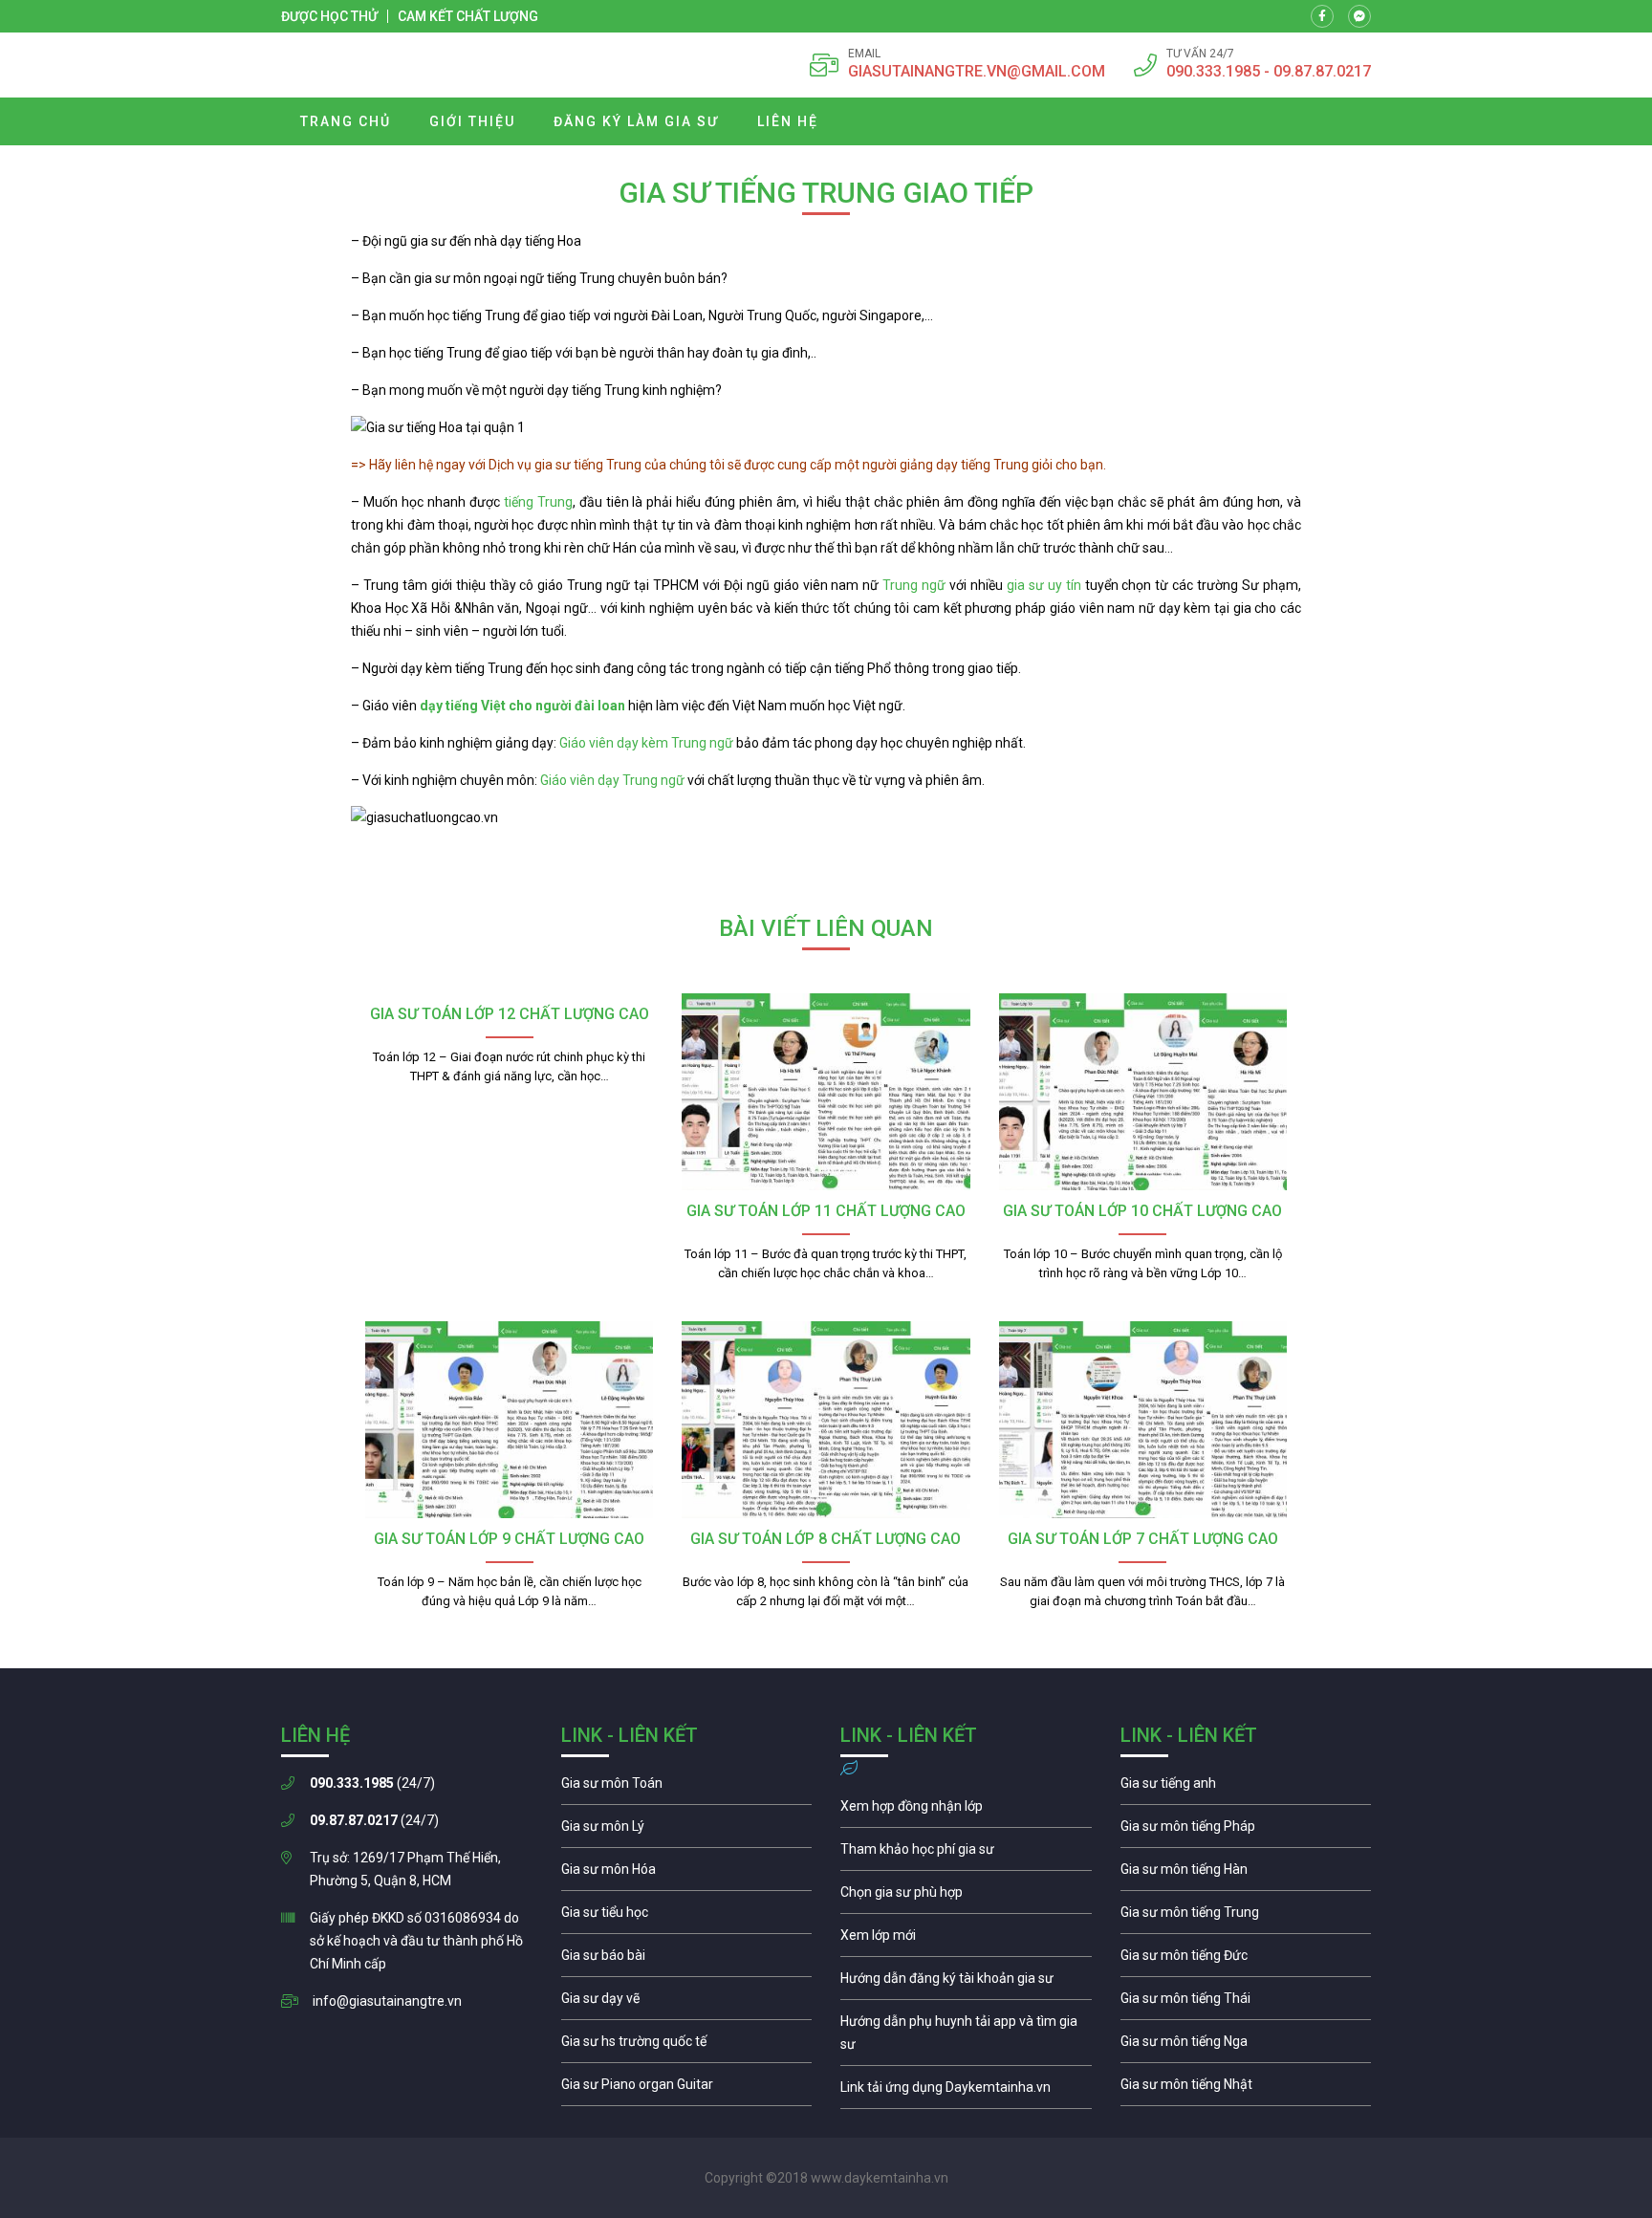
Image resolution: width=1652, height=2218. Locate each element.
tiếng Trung (536, 502)
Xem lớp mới (966, 1940)
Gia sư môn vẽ (687, 2003)
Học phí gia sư (966, 1854)
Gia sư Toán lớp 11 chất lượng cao (826, 1211)
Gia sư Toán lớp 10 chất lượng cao (1142, 1211)
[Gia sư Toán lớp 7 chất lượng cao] (1143, 1420)
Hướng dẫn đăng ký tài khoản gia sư (966, 1983)
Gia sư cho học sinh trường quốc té (687, 2046)
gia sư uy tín (1044, 585)
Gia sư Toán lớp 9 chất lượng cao (509, 1539)
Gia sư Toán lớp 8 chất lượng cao (826, 1539)
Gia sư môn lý (687, 1831)
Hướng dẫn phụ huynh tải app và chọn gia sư (966, 2037)
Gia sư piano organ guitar (687, 2089)
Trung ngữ (914, 585)
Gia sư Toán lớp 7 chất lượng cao (1143, 1539)
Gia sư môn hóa (687, 1874)
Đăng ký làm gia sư (636, 121)
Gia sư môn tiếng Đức (1246, 1960)
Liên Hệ (788, 121)
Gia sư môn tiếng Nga (966, 2092)
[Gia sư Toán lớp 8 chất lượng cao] (826, 1420)
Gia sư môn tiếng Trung (1246, 1917)
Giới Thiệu (472, 121)
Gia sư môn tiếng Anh (1246, 1788)
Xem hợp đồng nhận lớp (966, 1811)
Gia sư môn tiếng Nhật (1246, 2089)
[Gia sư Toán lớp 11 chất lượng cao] (826, 1092)
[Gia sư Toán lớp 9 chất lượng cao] (509, 1420)
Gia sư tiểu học (687, 1917)
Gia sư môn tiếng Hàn (1246, 1874)
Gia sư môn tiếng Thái (1246, 2003)
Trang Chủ (346, 121)
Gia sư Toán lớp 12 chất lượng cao (510, 1014)
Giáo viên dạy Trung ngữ (614, 780)
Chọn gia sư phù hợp (966, 1897)
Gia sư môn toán (687, 1788)
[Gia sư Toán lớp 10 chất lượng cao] (1143, 1092)
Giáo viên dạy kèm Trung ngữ (646, 743)
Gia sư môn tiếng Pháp (1246, 1831)
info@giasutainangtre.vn (387, 2001)
